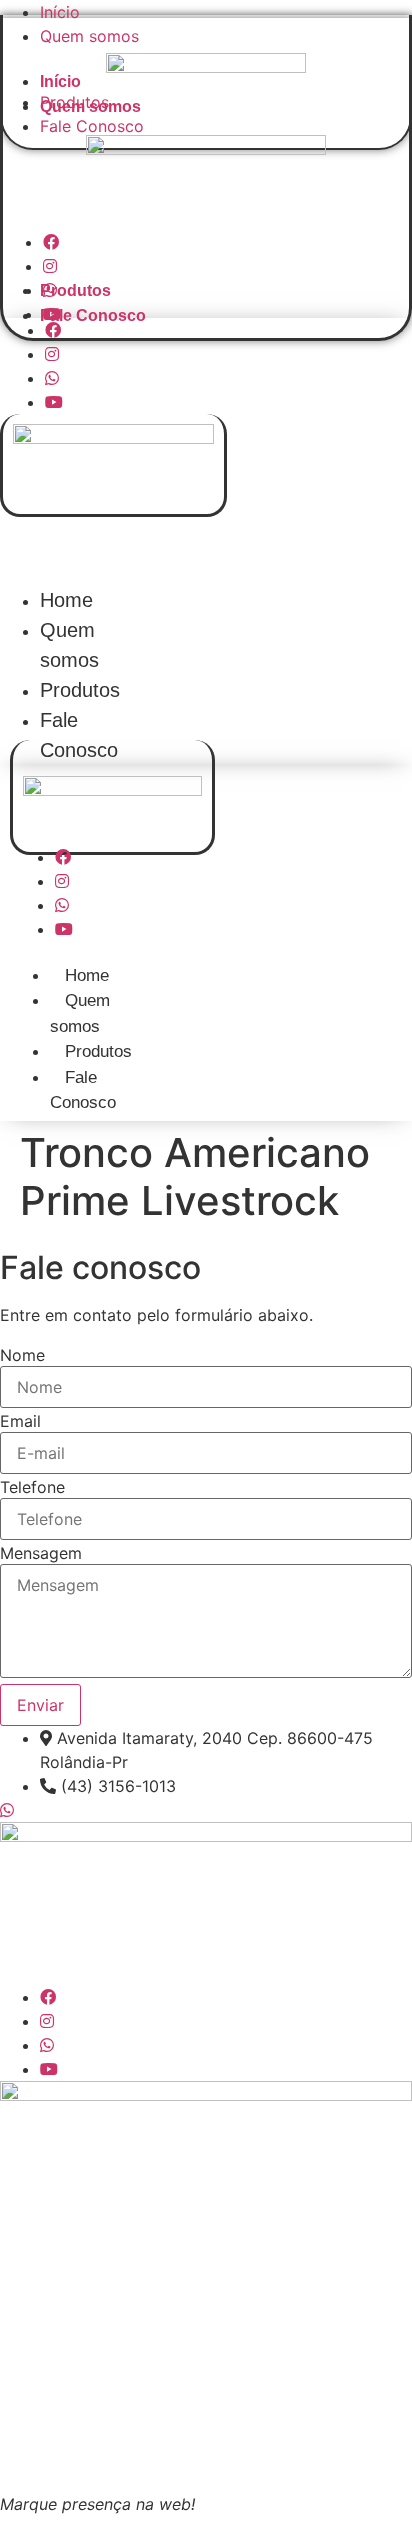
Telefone (32, 1487)
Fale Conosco (92, 126)
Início (60, 12)
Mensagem (41, 1553)
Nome (22, 1355)
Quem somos (89, 36)
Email (20, 1421)
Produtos (75, 290)
